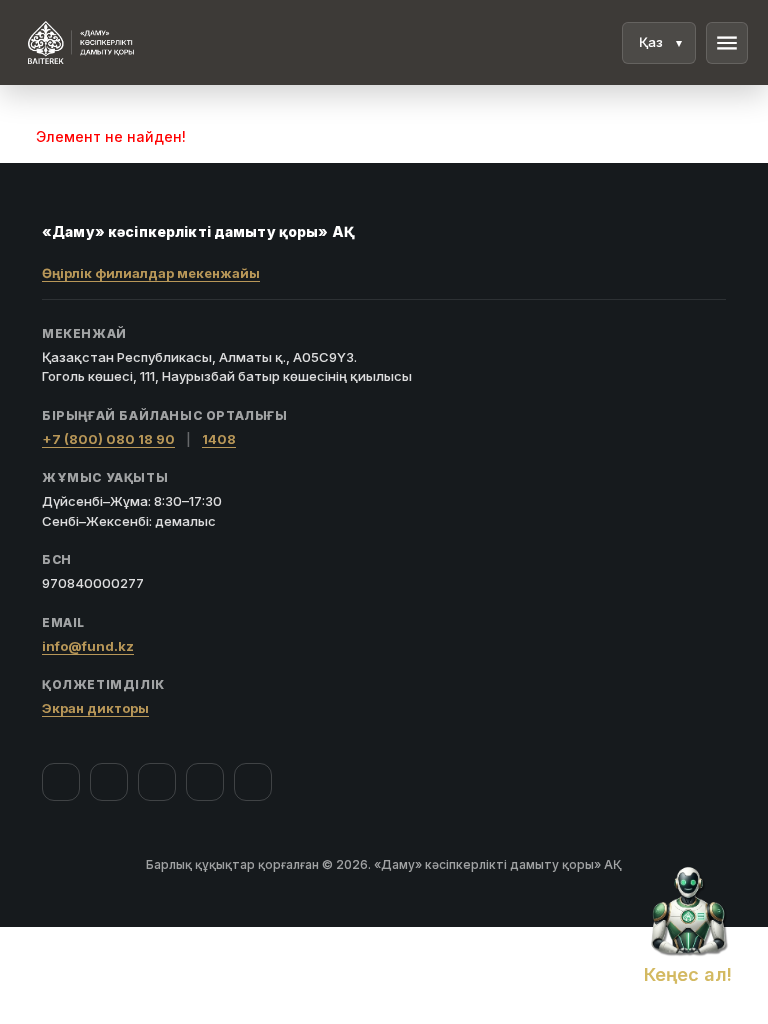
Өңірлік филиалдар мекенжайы (151, 273)
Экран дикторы (95, 708)
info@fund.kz (88, 646)
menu (727, 43)
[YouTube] (157, 782)
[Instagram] (109, 782)
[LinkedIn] (253, 782)
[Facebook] (61, 782)
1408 (219, 439)
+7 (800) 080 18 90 (108, 439)
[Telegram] (205, 782)
